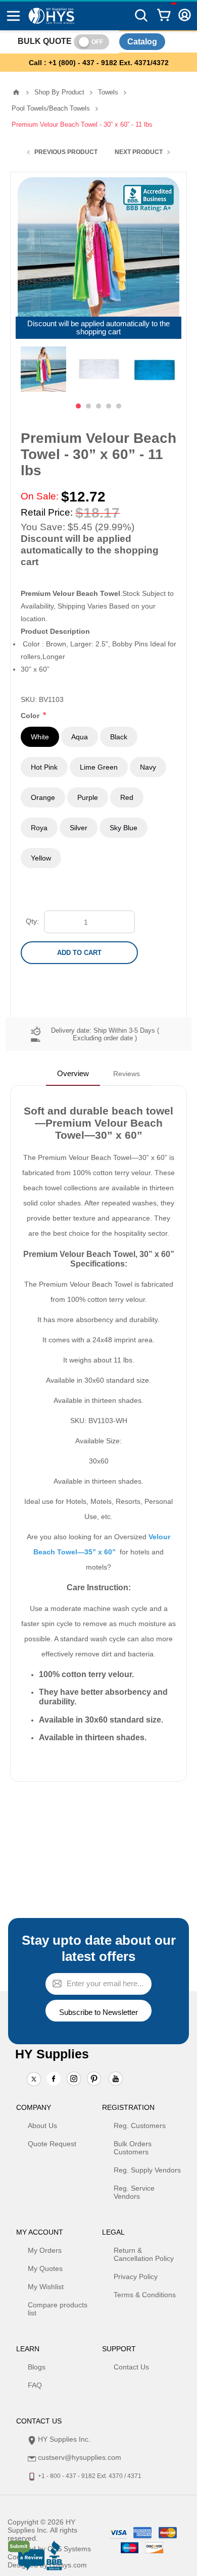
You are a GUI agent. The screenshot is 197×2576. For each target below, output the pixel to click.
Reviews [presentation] (127, 1074)
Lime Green (99, 767)
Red (127, 797)
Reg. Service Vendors (134, 2192)
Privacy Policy (136, 2277)
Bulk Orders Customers (133, 2148)
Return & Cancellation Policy (144, 2254)
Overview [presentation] (73, 1073)
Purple (88, 797)
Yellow (41, 858)
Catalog (142, 42)
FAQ (35, 2385)
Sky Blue (124, 828)
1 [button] (78, 406)
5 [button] (119, 406)
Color (31, 716)
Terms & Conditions (145, 2295)
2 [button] (88, 406)
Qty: (32, 921)
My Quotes (45, 2268)
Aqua (80, 737)
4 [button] (109, 406)
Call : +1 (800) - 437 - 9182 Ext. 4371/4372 (99, 63)
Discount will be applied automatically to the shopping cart (98, 328)
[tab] (73, 1074)
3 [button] (98, 406)
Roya (39, 828)
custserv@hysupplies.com (80, 2457)
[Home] (16, 92)
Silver (79, 828)
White (40, 737)
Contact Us (131, 2367)
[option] (43, 369)
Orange (43, 797)
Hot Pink (44, 767)
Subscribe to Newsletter (98, 2012)
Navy (148, 767)
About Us (42, 2126)
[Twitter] (34, 2080)
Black (119, 737)
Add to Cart (79, 953)
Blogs (37, 2367)
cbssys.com (68, 2565)
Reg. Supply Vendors (147, 2170)
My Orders (45, 2250)
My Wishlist (46, 2287)
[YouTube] (116, 2080)
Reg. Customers (140, 2126)
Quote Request (52, 2144)
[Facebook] (54, 2079)
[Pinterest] (94, 2080)
